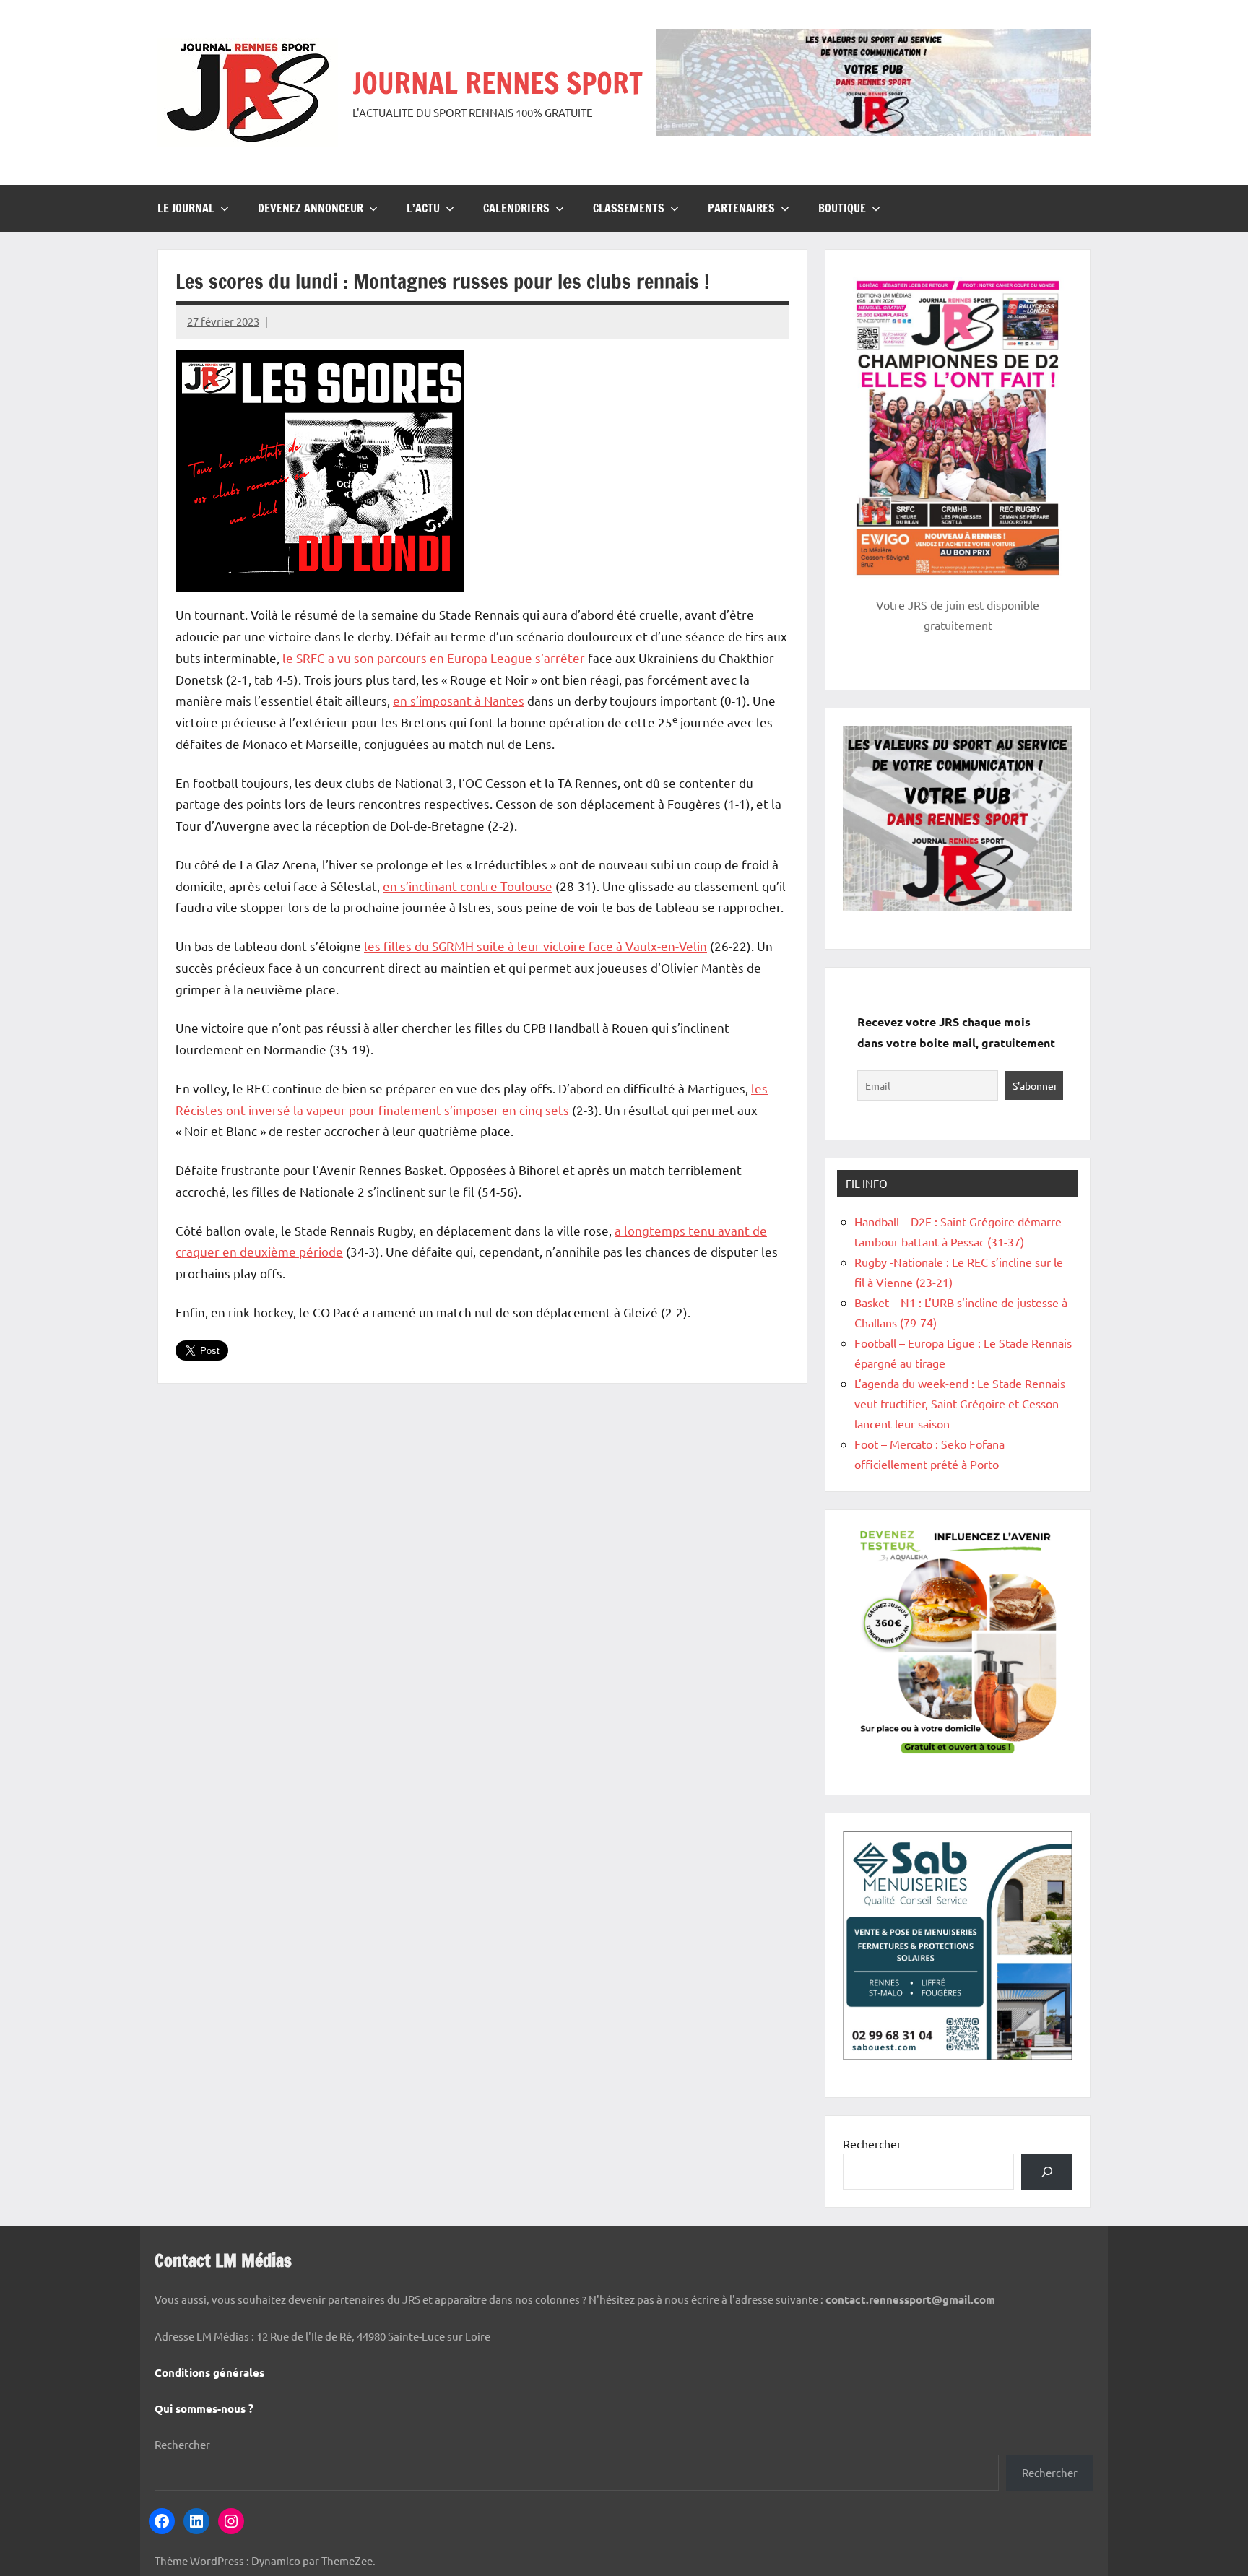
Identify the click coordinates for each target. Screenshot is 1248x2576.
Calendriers (516, 208)
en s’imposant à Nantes (459, 700)
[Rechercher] (1047, 2171)
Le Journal (186, 208)
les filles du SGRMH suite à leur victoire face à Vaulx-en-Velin (536, 946)
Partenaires (741, 208)
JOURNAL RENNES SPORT (498, 83)
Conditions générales (209, 2372)
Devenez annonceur (311, 208)
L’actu (423, 208)
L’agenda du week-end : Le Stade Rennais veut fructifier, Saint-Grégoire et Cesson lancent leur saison (960, 1403)
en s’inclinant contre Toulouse (468, 886)
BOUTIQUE (842, 208)
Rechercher (872, 2143)
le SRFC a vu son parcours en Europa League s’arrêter (434, 658)
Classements (629, 208)
